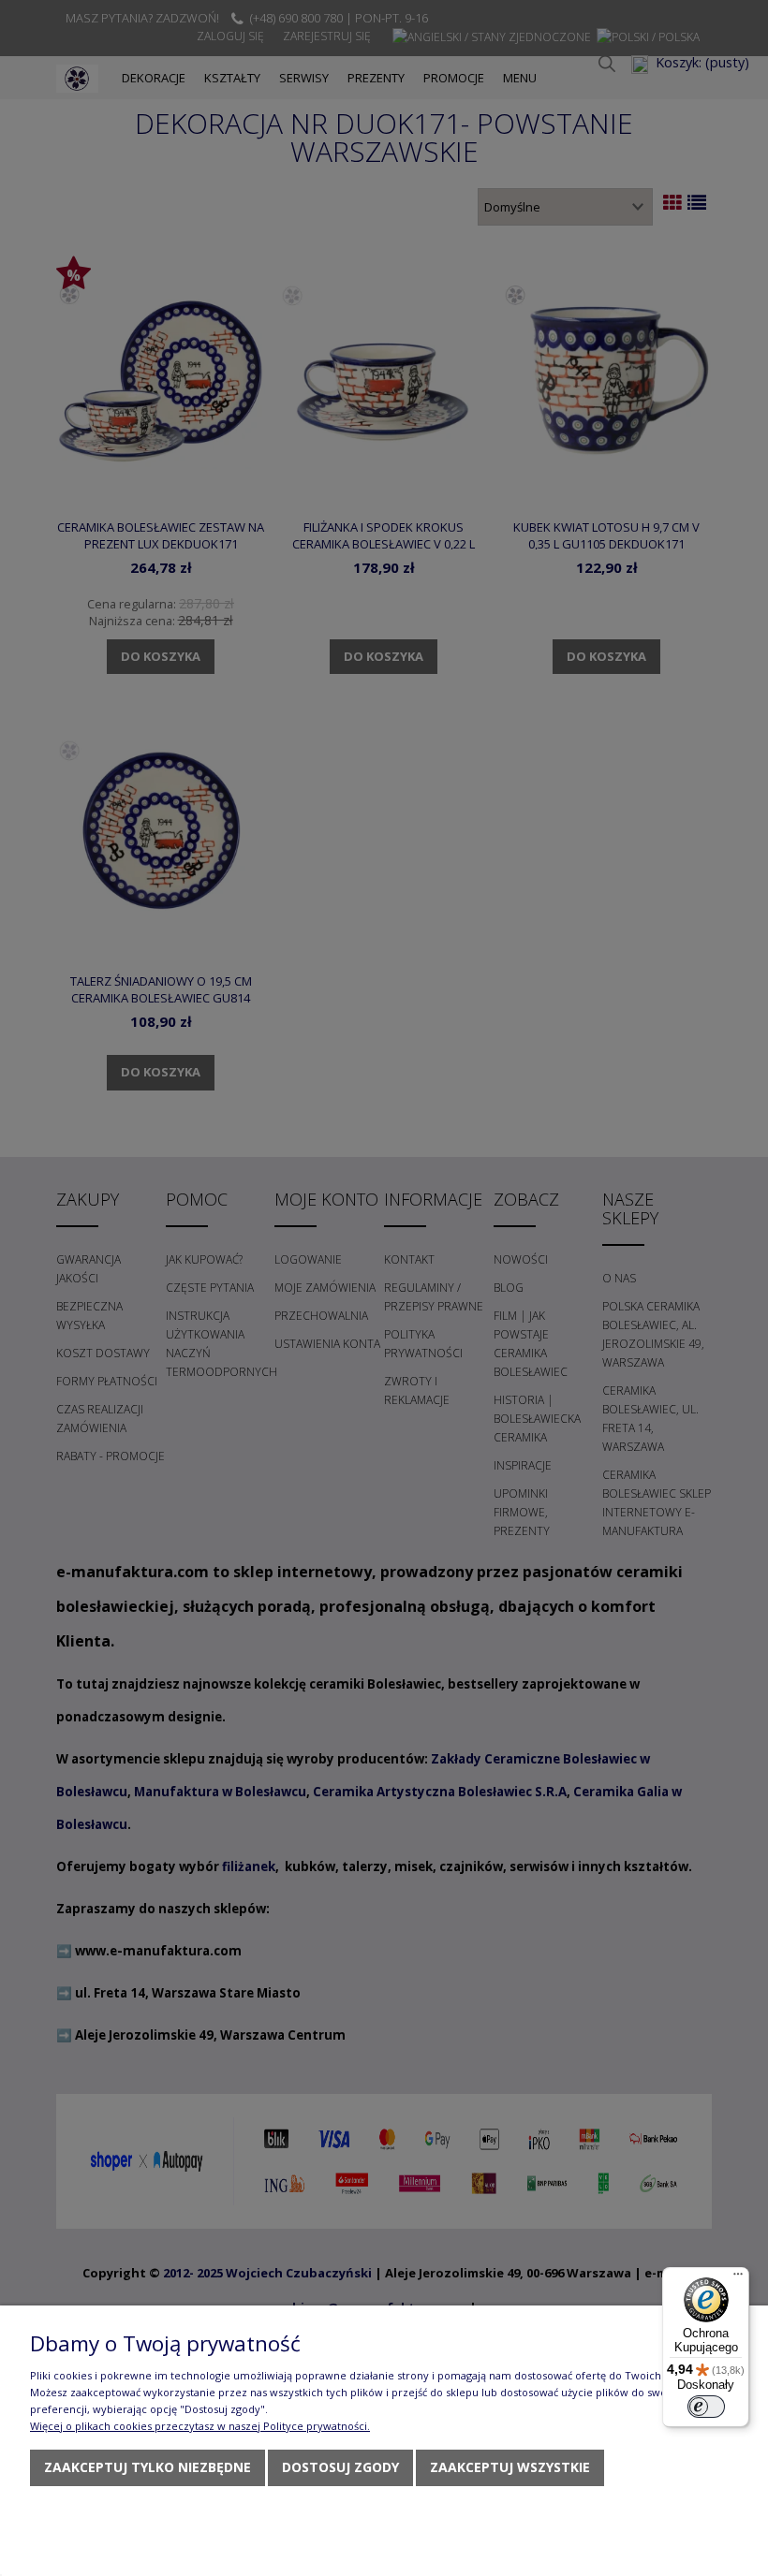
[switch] (706, 2407)
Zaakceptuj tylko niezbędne (148, 2467)
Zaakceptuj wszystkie (510, 2467)
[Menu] (738, 2278)
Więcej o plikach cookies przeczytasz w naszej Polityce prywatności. (200, 2426)
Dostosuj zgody (340, 2467)
